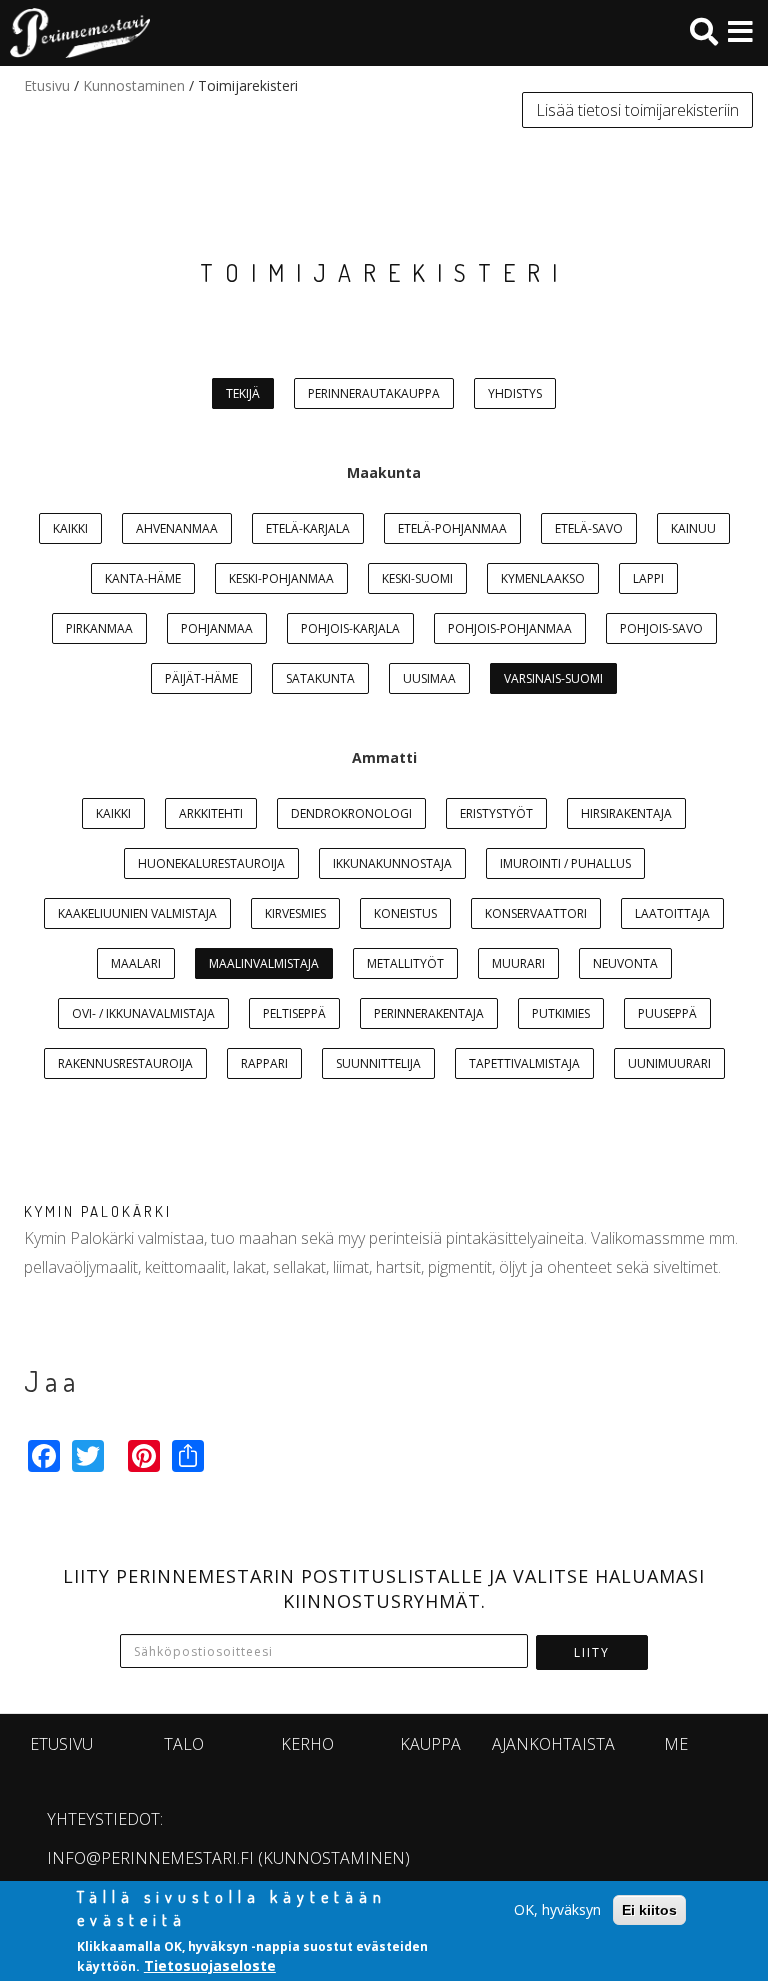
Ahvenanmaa (177, 528)
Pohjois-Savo (661, 628)
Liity (592, 1652)
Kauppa (430, 1744)
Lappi (648, 578)
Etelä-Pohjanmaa (452, 528)
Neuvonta (625, 963)
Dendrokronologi (351, 813)
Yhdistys (515, 393)
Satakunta (320, 678)
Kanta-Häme (143, 578)
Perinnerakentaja (429, 1013)
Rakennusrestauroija (125, 1063)
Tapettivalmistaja (524, 1063)
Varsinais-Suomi (553, 678)
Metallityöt (405, 963)
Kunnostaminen (134, 85)
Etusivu (47, 85)
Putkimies (561, 1013)
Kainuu (693, 528)
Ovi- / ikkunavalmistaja (143, 1013)
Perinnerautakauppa (374, 393)
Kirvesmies (295, 913)
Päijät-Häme (201, 678)
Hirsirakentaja (626, 813)
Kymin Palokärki (98, 1211)
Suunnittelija (378, 1063)
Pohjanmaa (217, 628)
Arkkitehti (211, 813)
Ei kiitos (649, 1910)
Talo (184, 1744)
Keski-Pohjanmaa (281, 578)
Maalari (136, 963)
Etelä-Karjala (308, 528)
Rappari (264, 1063)
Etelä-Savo (589, 528)
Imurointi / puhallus (565, 863)
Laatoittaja (672, 913)
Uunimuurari (669, 1063)
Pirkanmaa (99, 628)
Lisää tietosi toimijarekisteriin (637, 110)
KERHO (307, 1744)
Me (676, 1744)
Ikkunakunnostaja (392, 863)
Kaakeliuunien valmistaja (137, 913)
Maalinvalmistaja (264, 963)
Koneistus (405, 913)
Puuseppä (667, 1013)
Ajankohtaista (553, 1744)
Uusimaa (429, 678)
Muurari (518, 963)
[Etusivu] (75, 33)
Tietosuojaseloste (210, 1965)
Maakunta (384, 472)
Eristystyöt (496, 813)
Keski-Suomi (417, 578)
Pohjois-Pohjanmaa (510, 628)
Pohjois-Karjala (350, 628)
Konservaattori (536, 913)
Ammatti (384, 757)
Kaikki (70, 528)
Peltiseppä (294, 1013)
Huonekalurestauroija (211, 863)
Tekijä (243, 393)
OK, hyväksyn (557, 1909)
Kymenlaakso (543, 578)
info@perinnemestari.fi (150, 1858)
